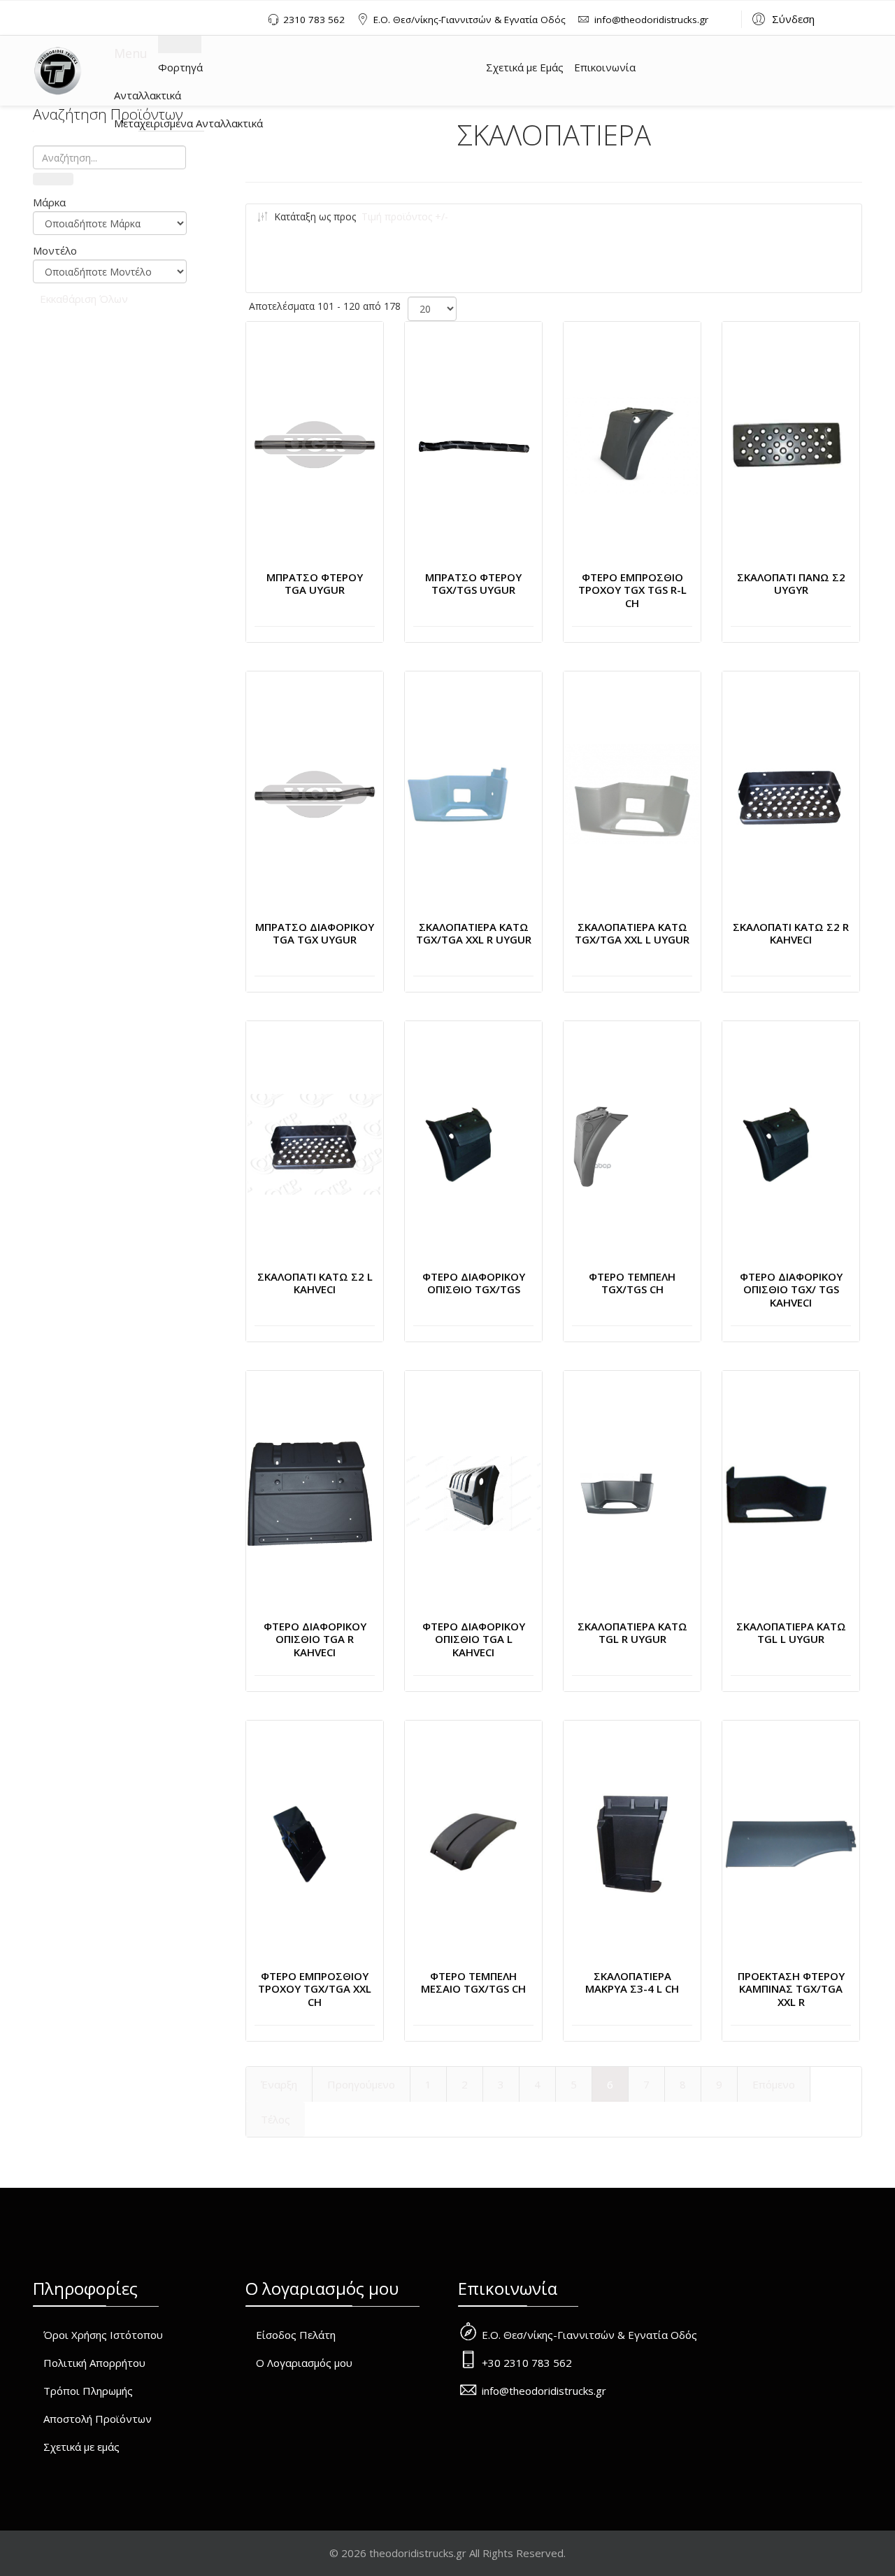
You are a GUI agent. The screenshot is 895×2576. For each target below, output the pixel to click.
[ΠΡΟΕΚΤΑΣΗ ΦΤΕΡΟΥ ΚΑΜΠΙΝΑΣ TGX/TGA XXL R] (791, 1844)
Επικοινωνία (605, 67)
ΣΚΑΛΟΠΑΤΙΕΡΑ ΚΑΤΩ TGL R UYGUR (632, 1633)
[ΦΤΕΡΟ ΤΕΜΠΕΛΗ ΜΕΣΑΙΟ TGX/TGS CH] (473, 1843)
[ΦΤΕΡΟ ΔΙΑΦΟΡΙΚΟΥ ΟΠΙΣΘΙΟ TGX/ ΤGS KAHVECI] (776, 1144)
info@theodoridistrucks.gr (651, 20)
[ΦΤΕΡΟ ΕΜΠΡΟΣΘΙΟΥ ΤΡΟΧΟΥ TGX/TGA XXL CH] (300, 1844)
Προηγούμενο (361, 2084)
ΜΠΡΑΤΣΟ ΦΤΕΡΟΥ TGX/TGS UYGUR (473, 584)
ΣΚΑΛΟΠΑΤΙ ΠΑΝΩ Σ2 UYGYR (791, 584)
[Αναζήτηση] (53, 179)
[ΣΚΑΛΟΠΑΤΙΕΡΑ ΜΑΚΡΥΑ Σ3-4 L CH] (632, 1844)
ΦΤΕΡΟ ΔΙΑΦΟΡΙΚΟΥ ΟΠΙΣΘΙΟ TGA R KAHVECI (315, 1639)
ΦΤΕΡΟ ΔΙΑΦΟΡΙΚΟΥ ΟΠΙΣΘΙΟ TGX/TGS (474, 1283)
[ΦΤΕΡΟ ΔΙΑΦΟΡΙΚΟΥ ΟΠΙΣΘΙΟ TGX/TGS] (459, 1144)
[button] (781, 18)
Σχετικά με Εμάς (525, 67)
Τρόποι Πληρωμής (88, 2391)
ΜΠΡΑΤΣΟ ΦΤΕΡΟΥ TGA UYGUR (315, 584)
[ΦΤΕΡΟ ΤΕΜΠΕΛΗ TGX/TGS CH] (600, 1144)
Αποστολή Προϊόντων (98, 2419)
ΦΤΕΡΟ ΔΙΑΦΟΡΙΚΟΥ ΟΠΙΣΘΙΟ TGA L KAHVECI (474, 1639)
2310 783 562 (314, 20)
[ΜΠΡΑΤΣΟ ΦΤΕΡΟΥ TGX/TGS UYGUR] (473, 445)
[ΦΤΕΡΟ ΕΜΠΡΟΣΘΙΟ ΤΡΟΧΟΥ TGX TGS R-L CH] (632, 445)
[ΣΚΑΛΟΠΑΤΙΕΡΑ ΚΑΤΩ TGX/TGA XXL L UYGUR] (632, 795)
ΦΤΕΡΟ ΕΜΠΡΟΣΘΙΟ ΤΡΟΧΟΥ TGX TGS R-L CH (632, 590)
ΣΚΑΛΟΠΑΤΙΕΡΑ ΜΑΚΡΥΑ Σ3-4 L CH (632, 1983)
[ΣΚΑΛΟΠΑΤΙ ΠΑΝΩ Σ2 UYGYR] (787, 445)
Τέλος (275, 2119)
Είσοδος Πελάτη (296, 2335)
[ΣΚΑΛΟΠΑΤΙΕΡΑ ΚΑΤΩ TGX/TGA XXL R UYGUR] (459, 795)
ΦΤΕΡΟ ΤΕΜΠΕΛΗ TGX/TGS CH (632, 1283)
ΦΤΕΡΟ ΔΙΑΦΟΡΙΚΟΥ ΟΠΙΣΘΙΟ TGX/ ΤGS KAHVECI (791, 1290)
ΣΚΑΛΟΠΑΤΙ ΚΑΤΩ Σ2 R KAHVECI (791, 933)
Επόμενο (774, 2084)
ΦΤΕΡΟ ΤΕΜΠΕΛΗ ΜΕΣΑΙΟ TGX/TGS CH (473, 1983)
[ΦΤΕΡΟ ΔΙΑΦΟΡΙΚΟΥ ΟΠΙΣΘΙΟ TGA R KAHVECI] (310, 1494)
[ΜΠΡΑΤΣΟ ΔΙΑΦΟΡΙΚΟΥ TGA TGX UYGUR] (315, 795)
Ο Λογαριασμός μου (304, 2363)
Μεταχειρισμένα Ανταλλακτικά (188, 123)
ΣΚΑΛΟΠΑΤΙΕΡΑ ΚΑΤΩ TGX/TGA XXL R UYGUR (474, 933)
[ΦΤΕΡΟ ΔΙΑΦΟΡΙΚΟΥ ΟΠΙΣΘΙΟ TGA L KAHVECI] (473, 1494)
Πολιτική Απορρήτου (94, 2363)
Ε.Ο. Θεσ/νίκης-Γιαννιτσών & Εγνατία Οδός (470, 20)
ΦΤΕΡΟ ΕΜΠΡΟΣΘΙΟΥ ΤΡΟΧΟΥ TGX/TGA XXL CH (315, 1989)
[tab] (110, 202)
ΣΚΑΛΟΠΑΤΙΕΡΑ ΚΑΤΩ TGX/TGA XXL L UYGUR (632, 933)
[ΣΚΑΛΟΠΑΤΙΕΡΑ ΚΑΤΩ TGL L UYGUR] (776, 1494)
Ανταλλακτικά (148, 95)
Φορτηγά (180, 67)
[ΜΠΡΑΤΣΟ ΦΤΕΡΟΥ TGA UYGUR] (315, 445)
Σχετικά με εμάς (81, 2447)
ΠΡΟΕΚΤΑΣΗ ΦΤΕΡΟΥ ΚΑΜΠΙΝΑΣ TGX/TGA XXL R (791, 1989)
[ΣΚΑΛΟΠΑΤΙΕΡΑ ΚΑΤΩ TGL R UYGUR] (617, 1494)
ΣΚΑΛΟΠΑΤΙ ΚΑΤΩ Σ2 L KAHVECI (315, 1283)
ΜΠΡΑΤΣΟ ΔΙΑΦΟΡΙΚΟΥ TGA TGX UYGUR (315, 933)
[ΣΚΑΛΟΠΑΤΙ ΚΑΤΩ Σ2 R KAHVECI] (791, 794)
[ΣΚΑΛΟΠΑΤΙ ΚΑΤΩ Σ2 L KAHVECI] (315, 1144)
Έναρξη (279, 2084)
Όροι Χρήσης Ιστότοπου (103, 2335)
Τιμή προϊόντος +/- (405, 216)
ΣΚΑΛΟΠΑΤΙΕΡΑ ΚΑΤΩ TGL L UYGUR (791, 1633)
